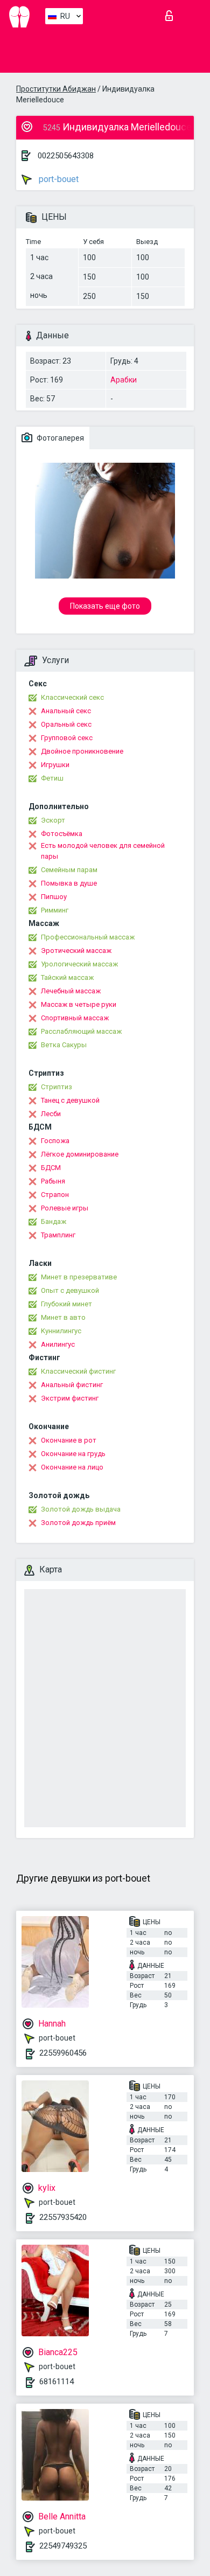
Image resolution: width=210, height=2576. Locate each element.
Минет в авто (63, 1317)
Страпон (55, 1195)
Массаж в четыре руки (79, 1004)
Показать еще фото (105, 606)
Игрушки (55, 765)
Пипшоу (54, 897)
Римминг (55, 910)
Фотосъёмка (62, 834)
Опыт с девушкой (70, 1290)
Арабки (124, 380)
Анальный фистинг (72, 1385)
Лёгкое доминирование (80, 1154)
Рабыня (53, 1181)
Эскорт (53, 820)
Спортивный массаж (75, 1018)
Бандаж (54, 1221)
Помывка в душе (69, 883)
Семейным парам (69, 870)
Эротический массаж (76, 951)
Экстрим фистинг (70, 1398)
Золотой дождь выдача (81, 1509)
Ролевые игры (65, 1208)
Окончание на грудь (73, 1454)
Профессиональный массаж (88, 937)
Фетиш (52, 778)
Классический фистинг (78, 1371)
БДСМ (51, 1168)
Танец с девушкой (70, 1100)
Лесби (51, 1114)
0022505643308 (66, 156)
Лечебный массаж (71, 991)
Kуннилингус (61, 1331)
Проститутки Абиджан (56, 89)
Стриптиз (57, 1087)
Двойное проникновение (82, 751)
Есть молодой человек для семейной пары (103, 851)
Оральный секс (66, 724)
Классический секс (72, 697)
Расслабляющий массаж (81, 1031)
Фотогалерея (59, 438)
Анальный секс (66, 711)
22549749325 (63, 2546)
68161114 (57, 2382)
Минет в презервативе (79, 1277)
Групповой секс (67, 738)
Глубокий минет (66, 1304)
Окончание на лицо (72, 1467)
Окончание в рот (69, 1440)
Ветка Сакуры (64, 1045)
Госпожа (55, 1141)
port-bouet (58, 179)
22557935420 (63, 2217)
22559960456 (63, 2053)
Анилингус (58, 1344)
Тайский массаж (67, 977)
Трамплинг (58, 1235)
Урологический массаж (79, 964)
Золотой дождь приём (78, 1523)
